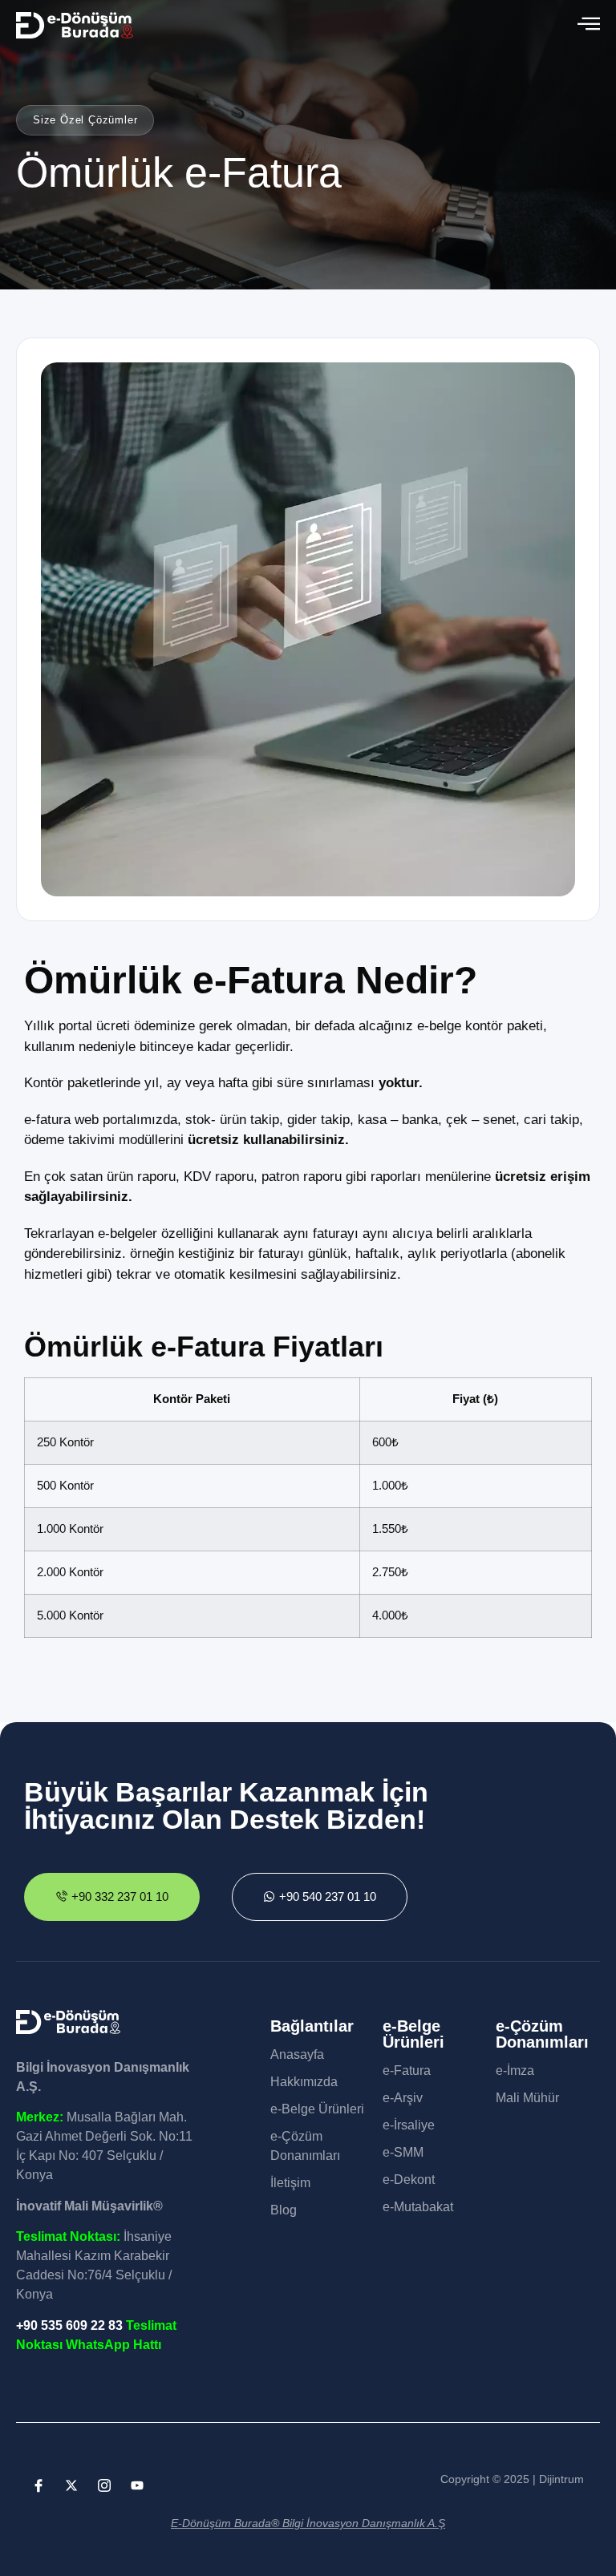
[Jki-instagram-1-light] (104, 2485)
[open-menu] (589, 25)
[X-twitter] (71, 2485)
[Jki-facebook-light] (38, 2485)
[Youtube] (137, 2485)
